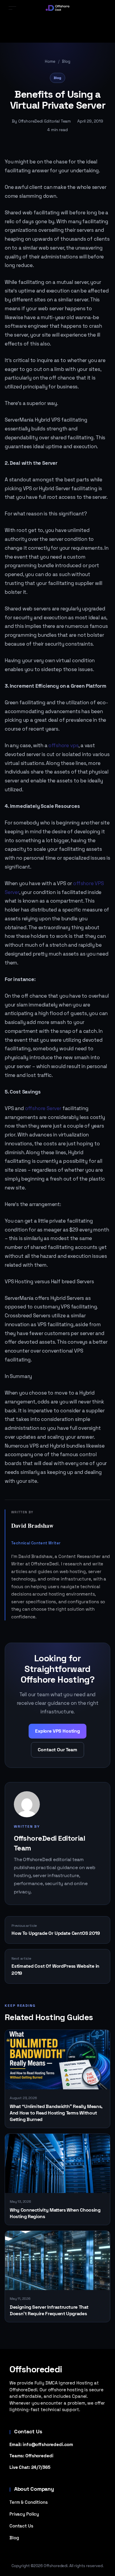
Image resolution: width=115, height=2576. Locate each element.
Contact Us (21, 2526)
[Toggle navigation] (12, 8)
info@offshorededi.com (48, 2444)
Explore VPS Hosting (57, 1731)
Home (50, 61)
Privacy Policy (24, 2514)
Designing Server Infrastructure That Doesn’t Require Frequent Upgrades (49, 2310)
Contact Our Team (57, 1750)
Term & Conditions (29, 2502)
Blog (66, 61)
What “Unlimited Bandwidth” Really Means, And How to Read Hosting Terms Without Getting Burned (56, 2113)
